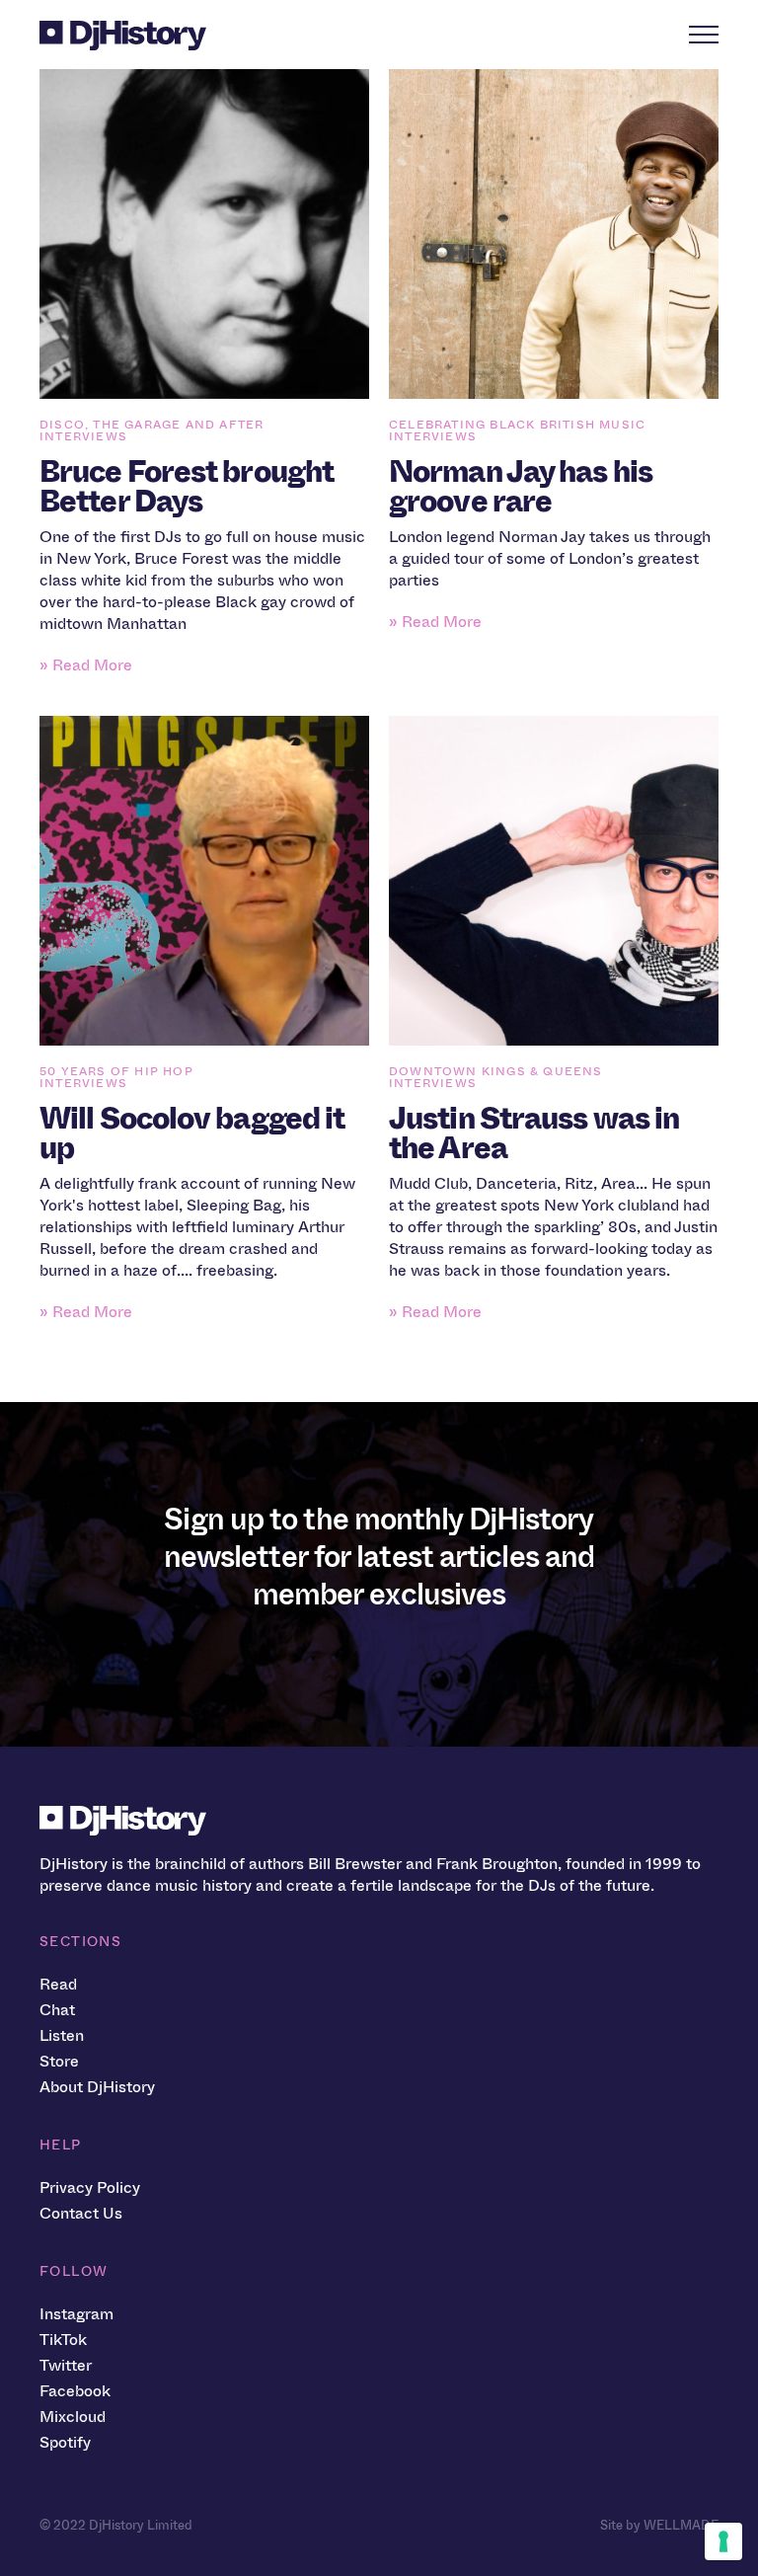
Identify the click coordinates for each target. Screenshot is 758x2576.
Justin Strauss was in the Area (534, 1133)
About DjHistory (97, 2087)
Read (58, 1984)
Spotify (65, 2442)
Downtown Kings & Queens (496, 1071)
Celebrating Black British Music (517, 425)
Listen (62, 2035)
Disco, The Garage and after (152, 425)
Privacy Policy (90, 2187)
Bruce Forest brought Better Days (187, 487)
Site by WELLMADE (659, 2525)
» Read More (86, 665)
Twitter (66, 2365)
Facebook (75, 2391)
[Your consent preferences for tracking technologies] (723, 2541)
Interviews (83, 436)
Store (59, 2061)
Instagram (76, 2314)
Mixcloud (73, 2417)
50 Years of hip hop (116, 1071)
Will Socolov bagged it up (192, 1133)
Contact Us (81, 2213)
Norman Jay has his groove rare (521, 487)
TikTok (63, 2340)
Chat (57, 2010)
